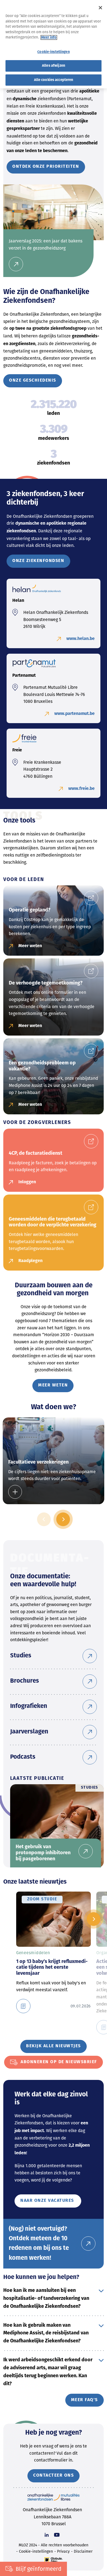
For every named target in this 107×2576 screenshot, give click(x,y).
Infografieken (29, 1706)
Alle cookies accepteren (54, 80)
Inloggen (27, 1182)
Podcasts (23, 1757)
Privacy (63, 2551)
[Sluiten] (100, 8)
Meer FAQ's (85, 2400)
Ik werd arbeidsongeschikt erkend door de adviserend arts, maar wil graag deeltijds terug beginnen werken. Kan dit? (48, 2372)
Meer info (49, 37)
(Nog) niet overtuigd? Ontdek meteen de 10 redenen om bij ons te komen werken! (39, 2244)
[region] (54, 44)
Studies (21, 1656)
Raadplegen (30, 1261)
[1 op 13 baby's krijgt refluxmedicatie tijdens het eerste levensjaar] (26, 2006)
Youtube (57, 2535)
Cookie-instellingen (36, 2551)
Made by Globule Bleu (54, 2560)
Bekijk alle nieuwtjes (54, 2046)
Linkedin (47, 2535)
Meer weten (30, 946)
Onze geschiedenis (33, 381)
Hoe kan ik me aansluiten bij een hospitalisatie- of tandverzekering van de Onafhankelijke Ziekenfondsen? (46, 2299)
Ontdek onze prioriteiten (46, 167)
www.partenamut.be (74, 714)
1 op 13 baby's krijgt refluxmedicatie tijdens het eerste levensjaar (52, 1968)
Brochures (25, 1681)
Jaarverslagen (29, 1732)
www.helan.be (81, 639)
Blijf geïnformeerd (39, 2569)
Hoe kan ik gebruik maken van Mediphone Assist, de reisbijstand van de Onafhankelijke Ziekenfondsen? (46, 2333)
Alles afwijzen (54, 66)
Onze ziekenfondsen (38, 561)
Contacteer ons (54, 2476)
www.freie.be (81, 789)
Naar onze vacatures (48, 2201)
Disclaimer (83, 2551)
